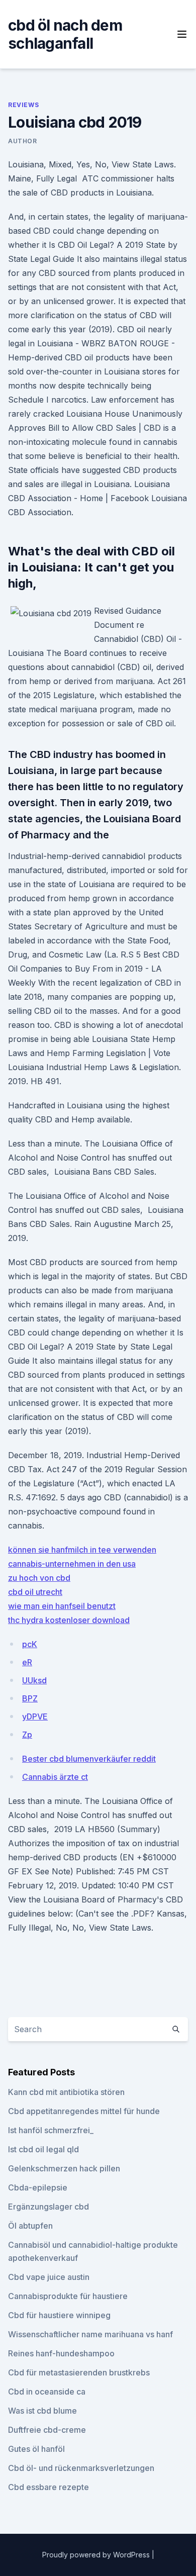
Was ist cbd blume (42, 2411)
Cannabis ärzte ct (55, 1777)
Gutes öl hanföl (36, 2449)
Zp (27, 1735)
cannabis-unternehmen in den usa (72, 1564)
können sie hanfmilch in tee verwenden (82, 1550)
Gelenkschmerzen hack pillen (64, 2168)
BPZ (30, 1698)
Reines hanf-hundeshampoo (61, 2353)
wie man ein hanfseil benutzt (62, 1606)
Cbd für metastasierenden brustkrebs (79, 2372)
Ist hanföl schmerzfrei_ (51, 2130)
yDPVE (35, 1716)
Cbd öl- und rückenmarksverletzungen (81, 2468)
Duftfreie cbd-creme (47, 2430)
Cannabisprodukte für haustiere (68, 2296)
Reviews (23, 105)
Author (23, 141)
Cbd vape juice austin (49, 2277)
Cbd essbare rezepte (48, 2487)
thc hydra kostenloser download (69, 1620)
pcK (30, 1644)
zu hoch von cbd (39, 1578)
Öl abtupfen (30, 2226)
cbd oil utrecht (35, 1592)
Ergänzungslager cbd (48, 2207)
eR (27, 1662)
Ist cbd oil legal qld (43, 2149)
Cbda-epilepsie (38, 2187)
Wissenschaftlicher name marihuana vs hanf (90, 2334)
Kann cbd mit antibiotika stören (66, 2092)
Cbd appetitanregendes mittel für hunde (84, 2111)
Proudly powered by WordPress (97, 2555)
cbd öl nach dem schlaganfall (65, 34)
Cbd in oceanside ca (47, 2392)
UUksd (34, 1680)
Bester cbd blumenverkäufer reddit (89, 1759)
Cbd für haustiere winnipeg (59, 2315)
